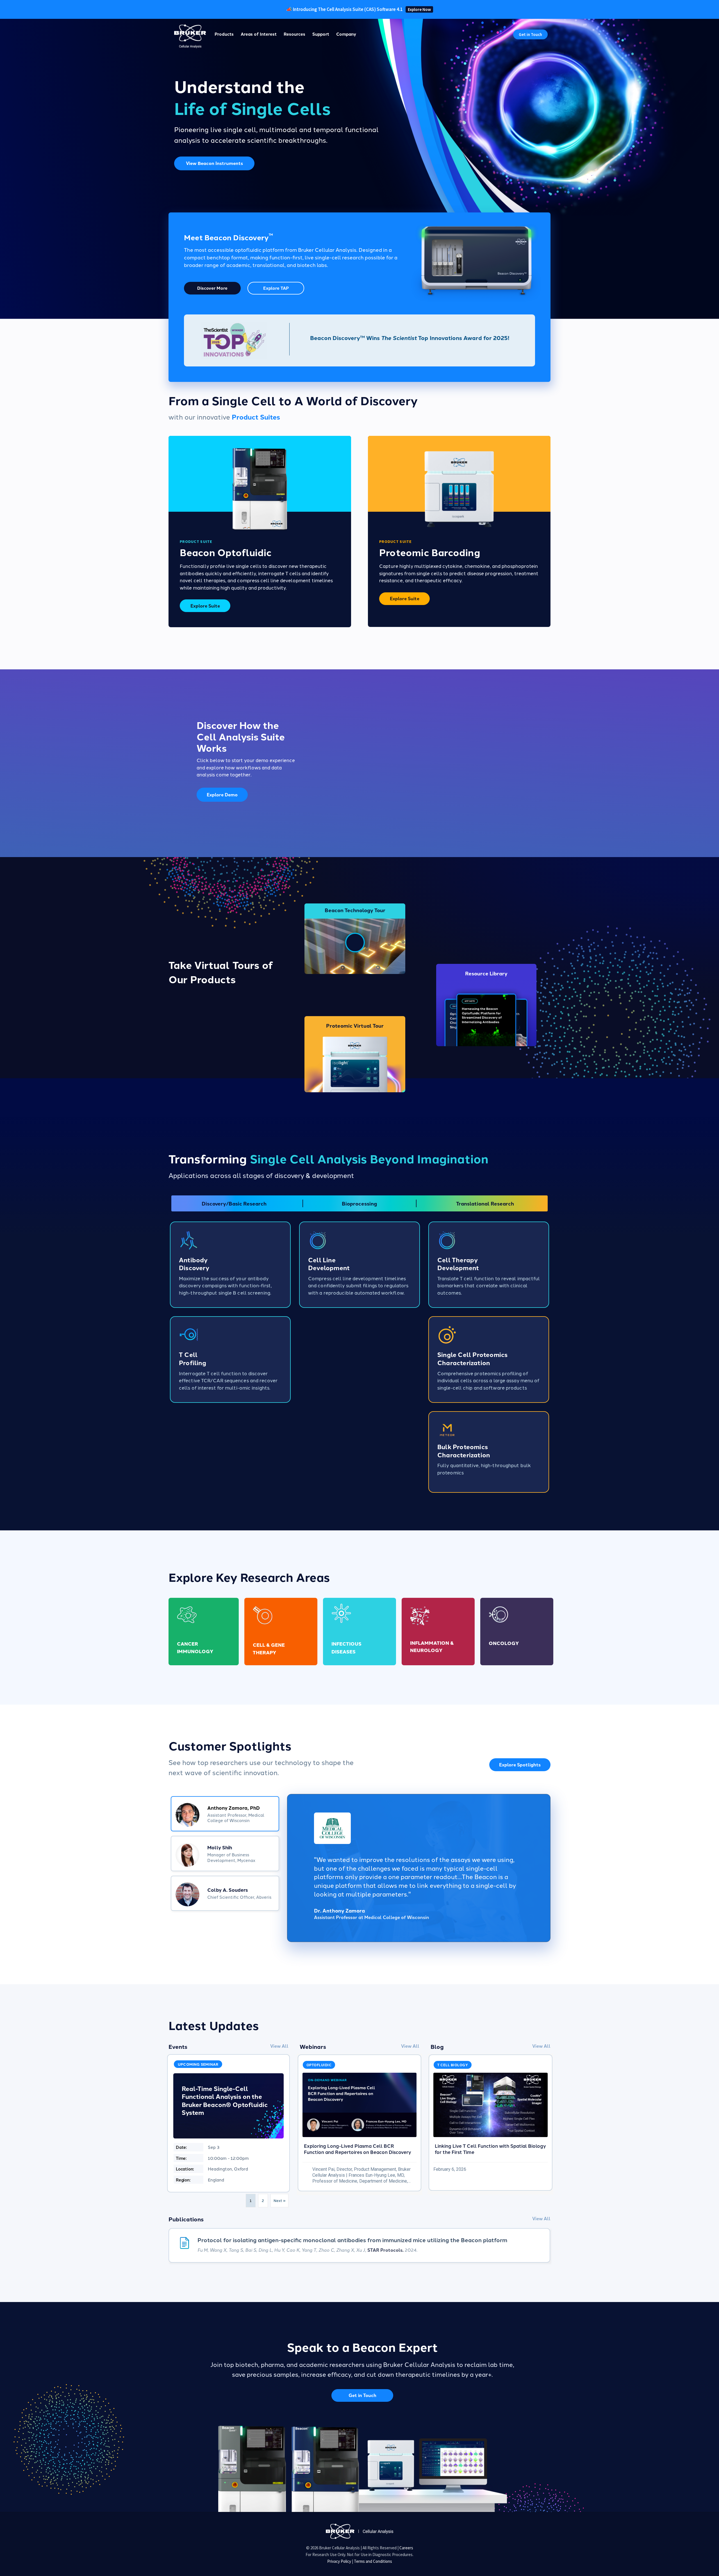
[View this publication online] (359, 2246)
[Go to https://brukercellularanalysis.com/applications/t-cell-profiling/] (230, 1360)
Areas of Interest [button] (259, 34)
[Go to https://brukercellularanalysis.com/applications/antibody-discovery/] (230, 1265)
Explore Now (419, 9)
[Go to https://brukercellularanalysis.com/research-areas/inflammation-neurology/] (438, 1631)
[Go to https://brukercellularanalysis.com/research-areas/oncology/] (517, 1631)
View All (279, 2046)
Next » (279, 2200)
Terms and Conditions (373, 2561)
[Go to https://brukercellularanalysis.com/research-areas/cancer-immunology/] (204, 1631)
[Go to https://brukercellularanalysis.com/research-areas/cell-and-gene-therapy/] (281, 1631)
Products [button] (224, 34)
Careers (406, 2548)
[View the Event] (228, 2123)
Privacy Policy (339, 2561)
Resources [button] (294, 34)
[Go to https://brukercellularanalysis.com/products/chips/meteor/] (489, 1452)
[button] (530, 34)
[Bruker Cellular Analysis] (359, 2531)
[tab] (225, 1814)
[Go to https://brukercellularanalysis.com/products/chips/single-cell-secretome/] (489, 1360)
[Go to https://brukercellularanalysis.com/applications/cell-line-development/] (359, 1265)
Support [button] (321, 34)
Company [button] (346, 34)
